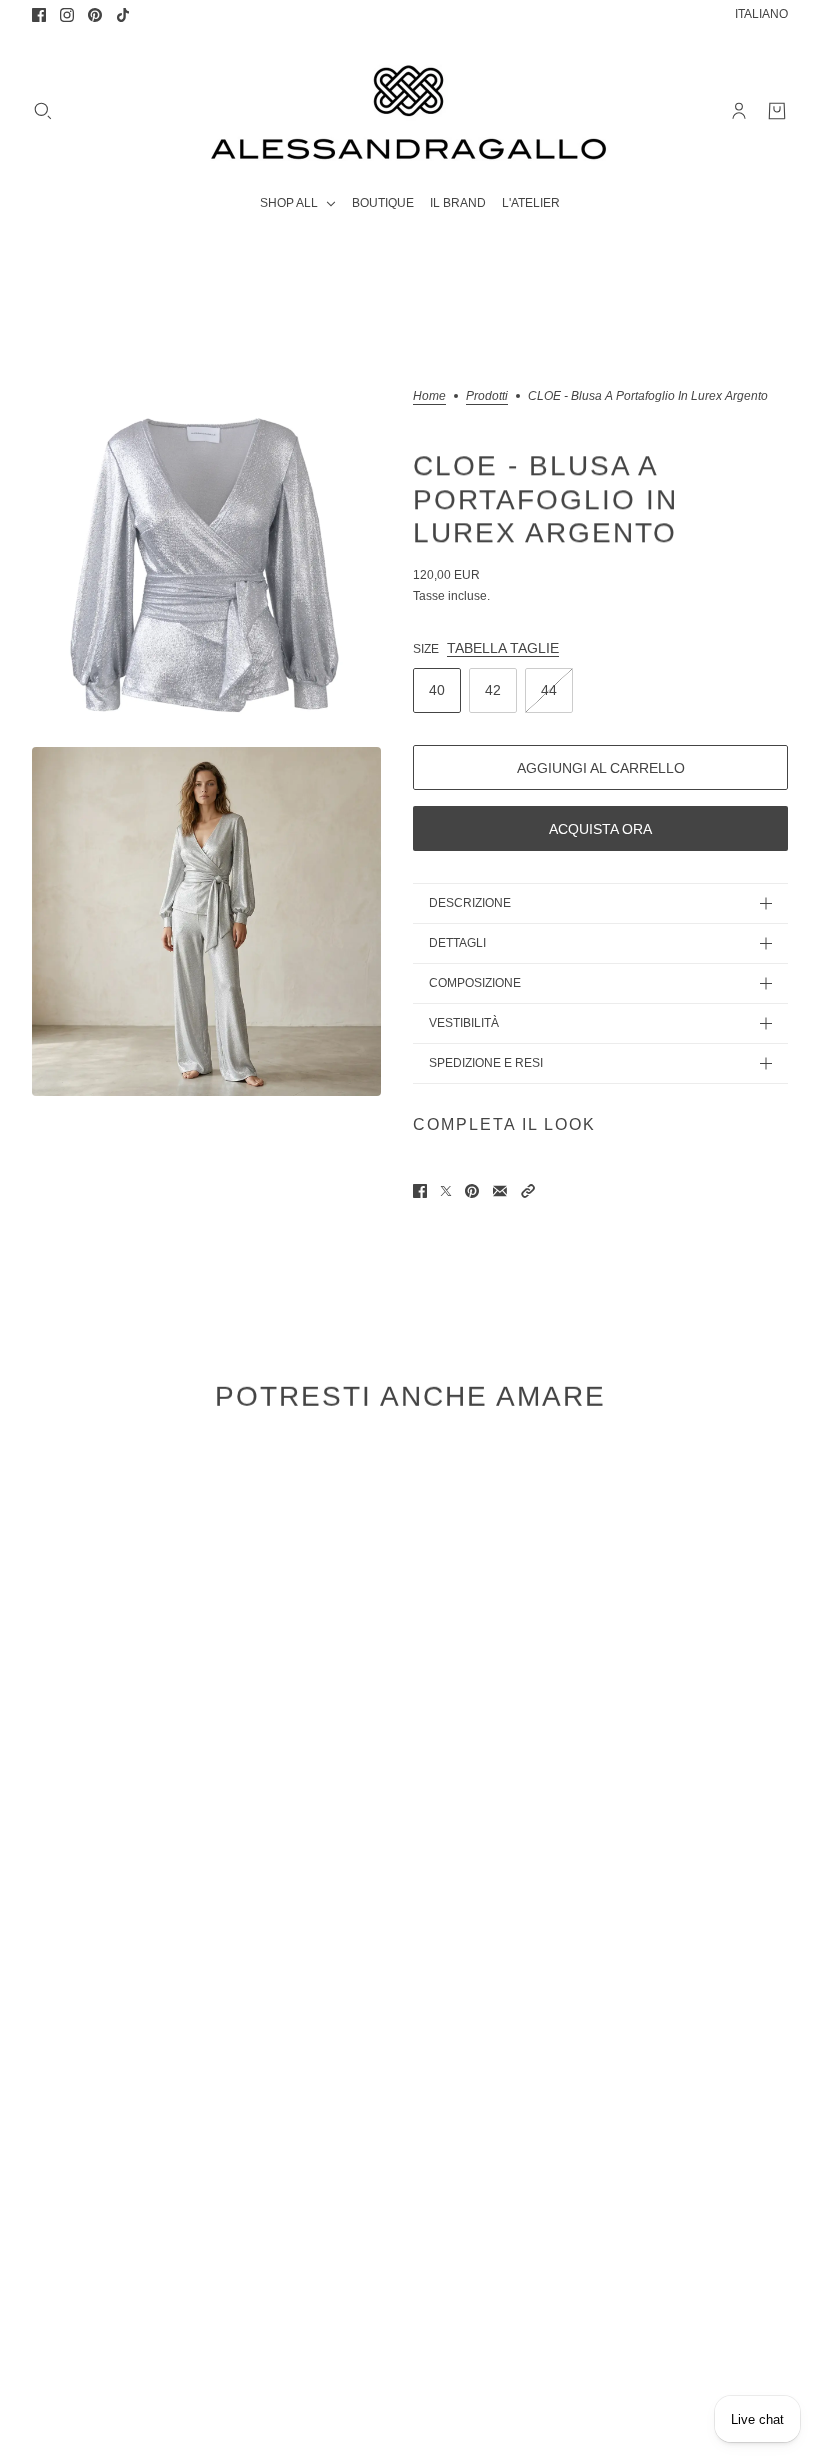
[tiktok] (123, 15)
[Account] (739, 111)
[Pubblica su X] (446, 1191)
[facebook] (39, 15)
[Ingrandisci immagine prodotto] (206, 564)
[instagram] (67, 15)
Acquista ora (600, 829)
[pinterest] (95, 15)
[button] (528, 1191)
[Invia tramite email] (500, 1191)
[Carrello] (777, 111)
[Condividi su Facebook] (420, 1191)
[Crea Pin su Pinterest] (472, 1191)
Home (429, 396)
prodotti (487, 396)
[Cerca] (43, 111)
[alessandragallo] (410, 111)
